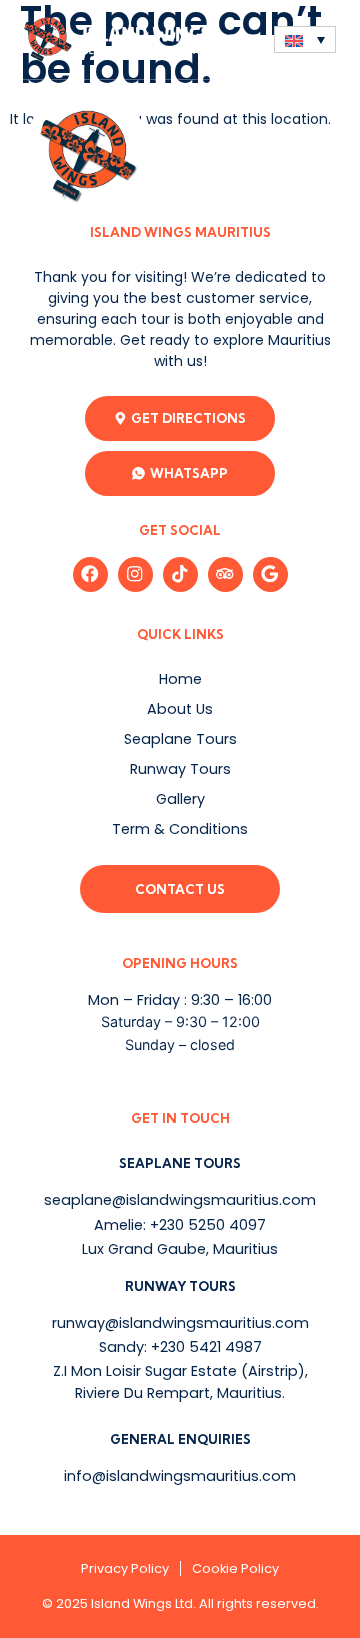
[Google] (270, 574)
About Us (180, 709)
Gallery (180, 799)
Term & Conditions (180, 829)
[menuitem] (305, 39)
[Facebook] (90, 574)
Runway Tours (180, 769)
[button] (243, 39)
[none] (305, 39)
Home (180, 679)
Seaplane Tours (180, 739)
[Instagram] (135, 574)
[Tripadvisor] (225, 574)
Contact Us (180, 889)
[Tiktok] (180, 574)
